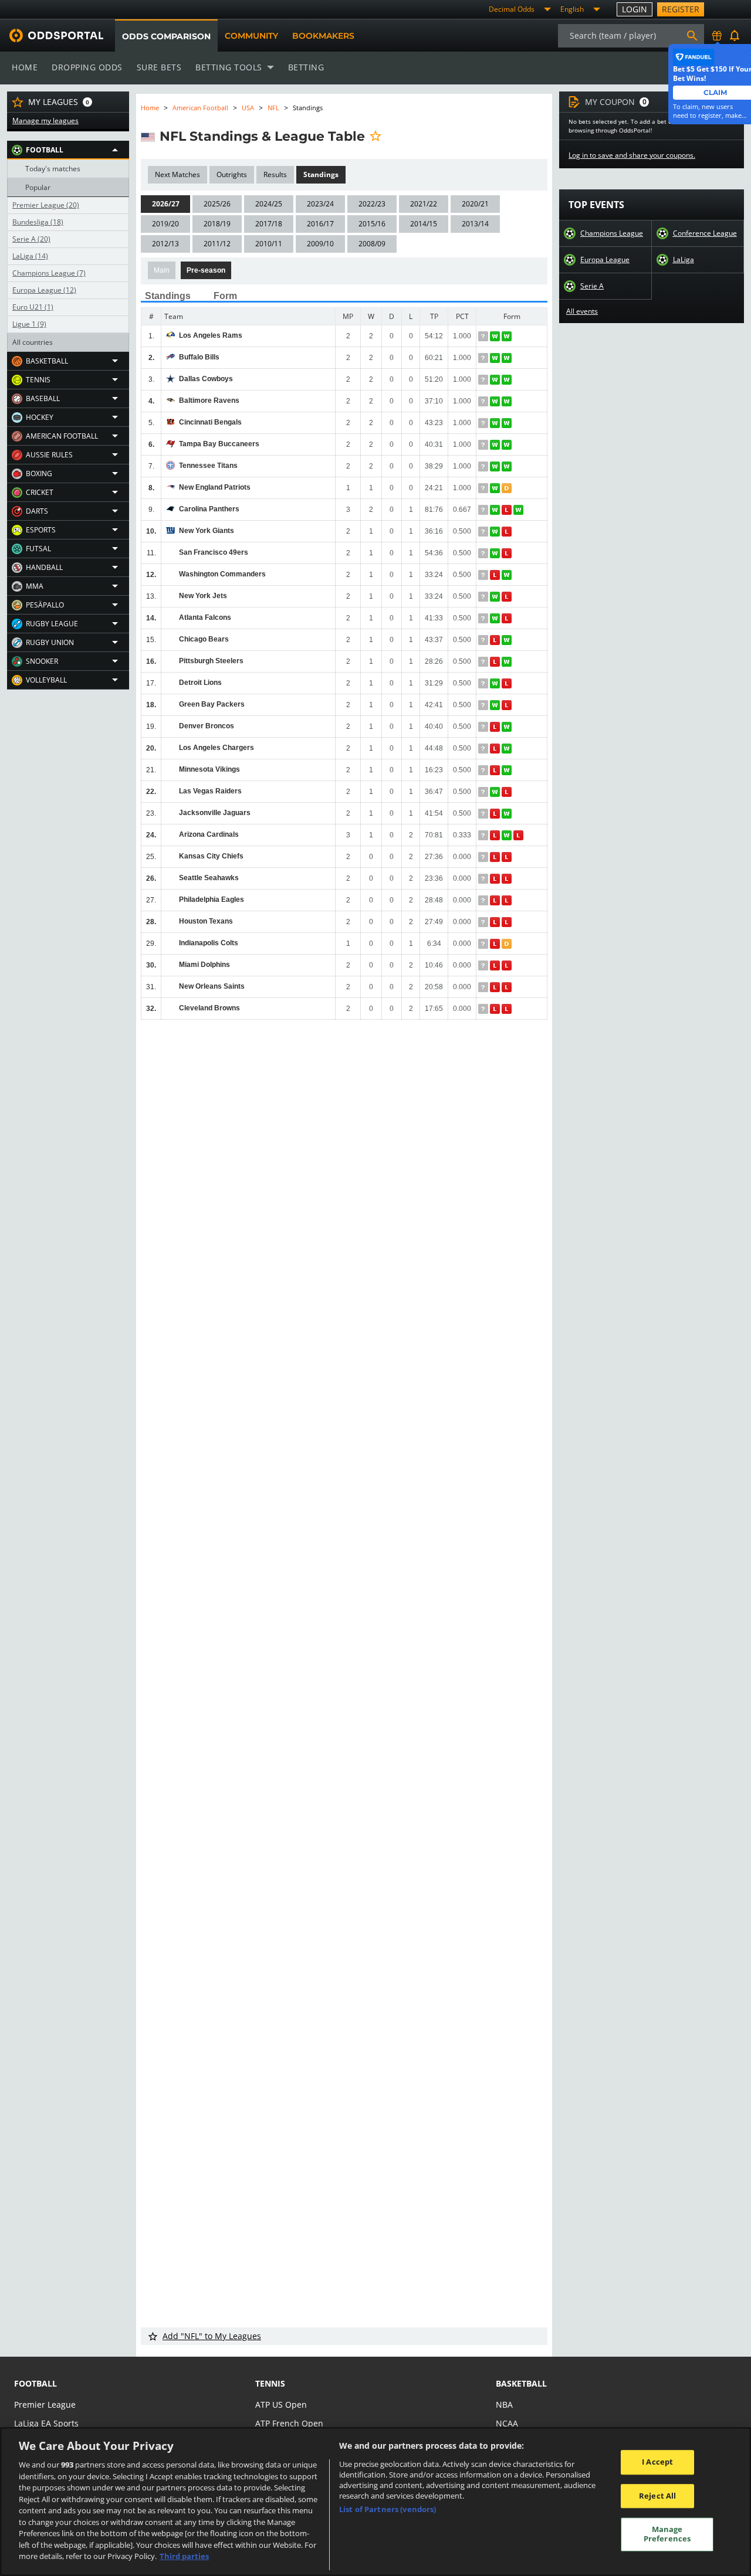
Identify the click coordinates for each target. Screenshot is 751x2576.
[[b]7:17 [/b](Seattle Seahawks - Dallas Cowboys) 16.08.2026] (508, 380)
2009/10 (320, 244)
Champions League (49, 273)
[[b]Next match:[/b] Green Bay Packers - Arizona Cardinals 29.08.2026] (484, 705)
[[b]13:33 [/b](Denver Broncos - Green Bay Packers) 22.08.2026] (496, 705)
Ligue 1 (29, 324)
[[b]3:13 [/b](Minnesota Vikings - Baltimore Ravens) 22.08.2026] (496, 401)
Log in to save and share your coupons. (632, 155)
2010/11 (269, 244)
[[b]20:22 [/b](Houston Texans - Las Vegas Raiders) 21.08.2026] (496, 792)
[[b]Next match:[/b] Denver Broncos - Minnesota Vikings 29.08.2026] (484, 727)
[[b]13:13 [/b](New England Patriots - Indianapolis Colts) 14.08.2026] (508, 488)
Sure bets (159, 67)
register (681, 9)
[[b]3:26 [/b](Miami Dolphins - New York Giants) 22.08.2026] (496, 532)
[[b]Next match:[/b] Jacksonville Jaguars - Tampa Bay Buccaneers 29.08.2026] (484, 445)
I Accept (657, 2462)
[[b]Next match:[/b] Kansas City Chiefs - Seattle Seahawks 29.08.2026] (484, 857)
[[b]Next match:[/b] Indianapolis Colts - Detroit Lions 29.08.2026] (484, 683)
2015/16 (372, 224)
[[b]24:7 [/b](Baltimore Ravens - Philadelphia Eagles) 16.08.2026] (508, 401)
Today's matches (53, 169)
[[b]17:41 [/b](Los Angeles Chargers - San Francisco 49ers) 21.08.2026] (496, 553)
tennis (270, 2383)
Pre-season (206, 270)
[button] (68, 150)
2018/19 (217, 224)
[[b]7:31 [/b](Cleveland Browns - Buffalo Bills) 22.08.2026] (496, 358)
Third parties (184, 2556)
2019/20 (165, 224)
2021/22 (424, 204)
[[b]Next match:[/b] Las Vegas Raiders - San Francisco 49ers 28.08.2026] (484, 553)
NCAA (507, 2423)
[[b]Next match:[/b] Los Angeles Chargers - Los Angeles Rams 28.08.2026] (484, 336)
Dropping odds (87, 67)
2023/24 (320, 204)
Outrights (232, 174)
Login (635, 9)
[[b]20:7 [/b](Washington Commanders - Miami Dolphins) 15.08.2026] (508, 575)
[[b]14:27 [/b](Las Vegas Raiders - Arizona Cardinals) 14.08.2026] (508, 792)
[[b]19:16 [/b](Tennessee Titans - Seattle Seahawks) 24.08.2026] (496, 466)
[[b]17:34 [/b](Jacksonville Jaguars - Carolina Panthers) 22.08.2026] (496, 510)
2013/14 (475, 224)
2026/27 (166, 204)
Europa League (44, 290)
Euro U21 (33, 307)
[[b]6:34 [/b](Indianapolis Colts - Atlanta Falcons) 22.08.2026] (496, 618)
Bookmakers (323, 36)
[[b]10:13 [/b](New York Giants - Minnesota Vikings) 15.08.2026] (508, 532)
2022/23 (372, 204)
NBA (504, 2404)
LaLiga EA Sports (46, 2423)
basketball (521, 2383)
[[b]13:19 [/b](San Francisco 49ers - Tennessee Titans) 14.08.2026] (508, 466)
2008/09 (372, 244)
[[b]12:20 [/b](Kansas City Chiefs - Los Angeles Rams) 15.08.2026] (508, 336)
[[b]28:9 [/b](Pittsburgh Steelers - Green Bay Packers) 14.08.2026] (508, 662)
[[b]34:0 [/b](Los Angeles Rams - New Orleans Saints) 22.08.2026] (496, 336)
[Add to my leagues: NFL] (375, 136)
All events (582, 311)
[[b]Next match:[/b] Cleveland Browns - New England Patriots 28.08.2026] (484, 488)
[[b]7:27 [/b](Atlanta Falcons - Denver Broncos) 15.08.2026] (508, 618)
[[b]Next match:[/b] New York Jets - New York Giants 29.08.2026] (484, 532)
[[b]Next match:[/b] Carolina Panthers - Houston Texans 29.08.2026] (484, 510)
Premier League (46, 205)
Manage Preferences (667, 2534)
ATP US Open (281, 2404)
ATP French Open (289, 2423)
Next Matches (177, 174)
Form (225, 296)
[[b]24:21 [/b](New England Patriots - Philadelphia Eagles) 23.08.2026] (496, 488)
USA (248, 108)
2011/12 (217, 244)
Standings (321, 174)
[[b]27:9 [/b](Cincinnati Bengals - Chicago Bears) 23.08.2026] (496, 423)
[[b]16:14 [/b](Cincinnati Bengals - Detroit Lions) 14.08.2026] (508, 423)
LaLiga (30, 256)
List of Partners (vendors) (388, 2509)
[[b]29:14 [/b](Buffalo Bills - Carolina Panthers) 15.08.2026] (508, 358)
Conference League (705, 233)
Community (251, 36)
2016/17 (320, 224)
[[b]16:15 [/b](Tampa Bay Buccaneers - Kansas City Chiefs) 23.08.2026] (496, 445)
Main (162, 270)
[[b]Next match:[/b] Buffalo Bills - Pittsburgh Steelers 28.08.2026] (484, 358)
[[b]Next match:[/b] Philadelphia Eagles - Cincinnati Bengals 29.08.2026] (484, 423)
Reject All (657, 2496)
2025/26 (217, 204)
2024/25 (269, 204)
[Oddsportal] (52, 35)
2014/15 (424, 224)
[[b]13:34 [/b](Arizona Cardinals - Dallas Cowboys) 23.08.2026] (496, 380)
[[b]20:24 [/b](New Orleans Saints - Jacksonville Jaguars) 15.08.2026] (508, 814)
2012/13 (165, 244)
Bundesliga (38, 222)
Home (25, 67)
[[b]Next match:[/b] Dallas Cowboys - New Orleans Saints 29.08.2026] (484, 380)
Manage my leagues (45, 121)
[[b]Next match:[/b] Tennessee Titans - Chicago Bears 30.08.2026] (484, 466)
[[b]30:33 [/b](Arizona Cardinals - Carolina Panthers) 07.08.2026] (519, 510)
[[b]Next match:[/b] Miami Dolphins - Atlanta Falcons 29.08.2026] (484, 618)
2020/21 (475, 204)
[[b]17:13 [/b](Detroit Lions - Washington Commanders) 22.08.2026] (496, 575)
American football (200, 108)
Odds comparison (166, 36)
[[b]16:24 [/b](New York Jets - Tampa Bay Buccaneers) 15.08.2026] (508, 445)
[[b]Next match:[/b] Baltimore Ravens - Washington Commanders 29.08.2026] (484, 401)
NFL (273, 108)
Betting (306, 67)
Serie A (31, 239)
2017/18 (269, 224)
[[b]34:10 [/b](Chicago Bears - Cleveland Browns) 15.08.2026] (508, 640)
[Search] (692, 36)
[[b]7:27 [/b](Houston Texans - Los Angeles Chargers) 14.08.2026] (508, 749)
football (35, 2383)
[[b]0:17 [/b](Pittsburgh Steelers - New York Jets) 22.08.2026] (496, 597)
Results (275, 174)
